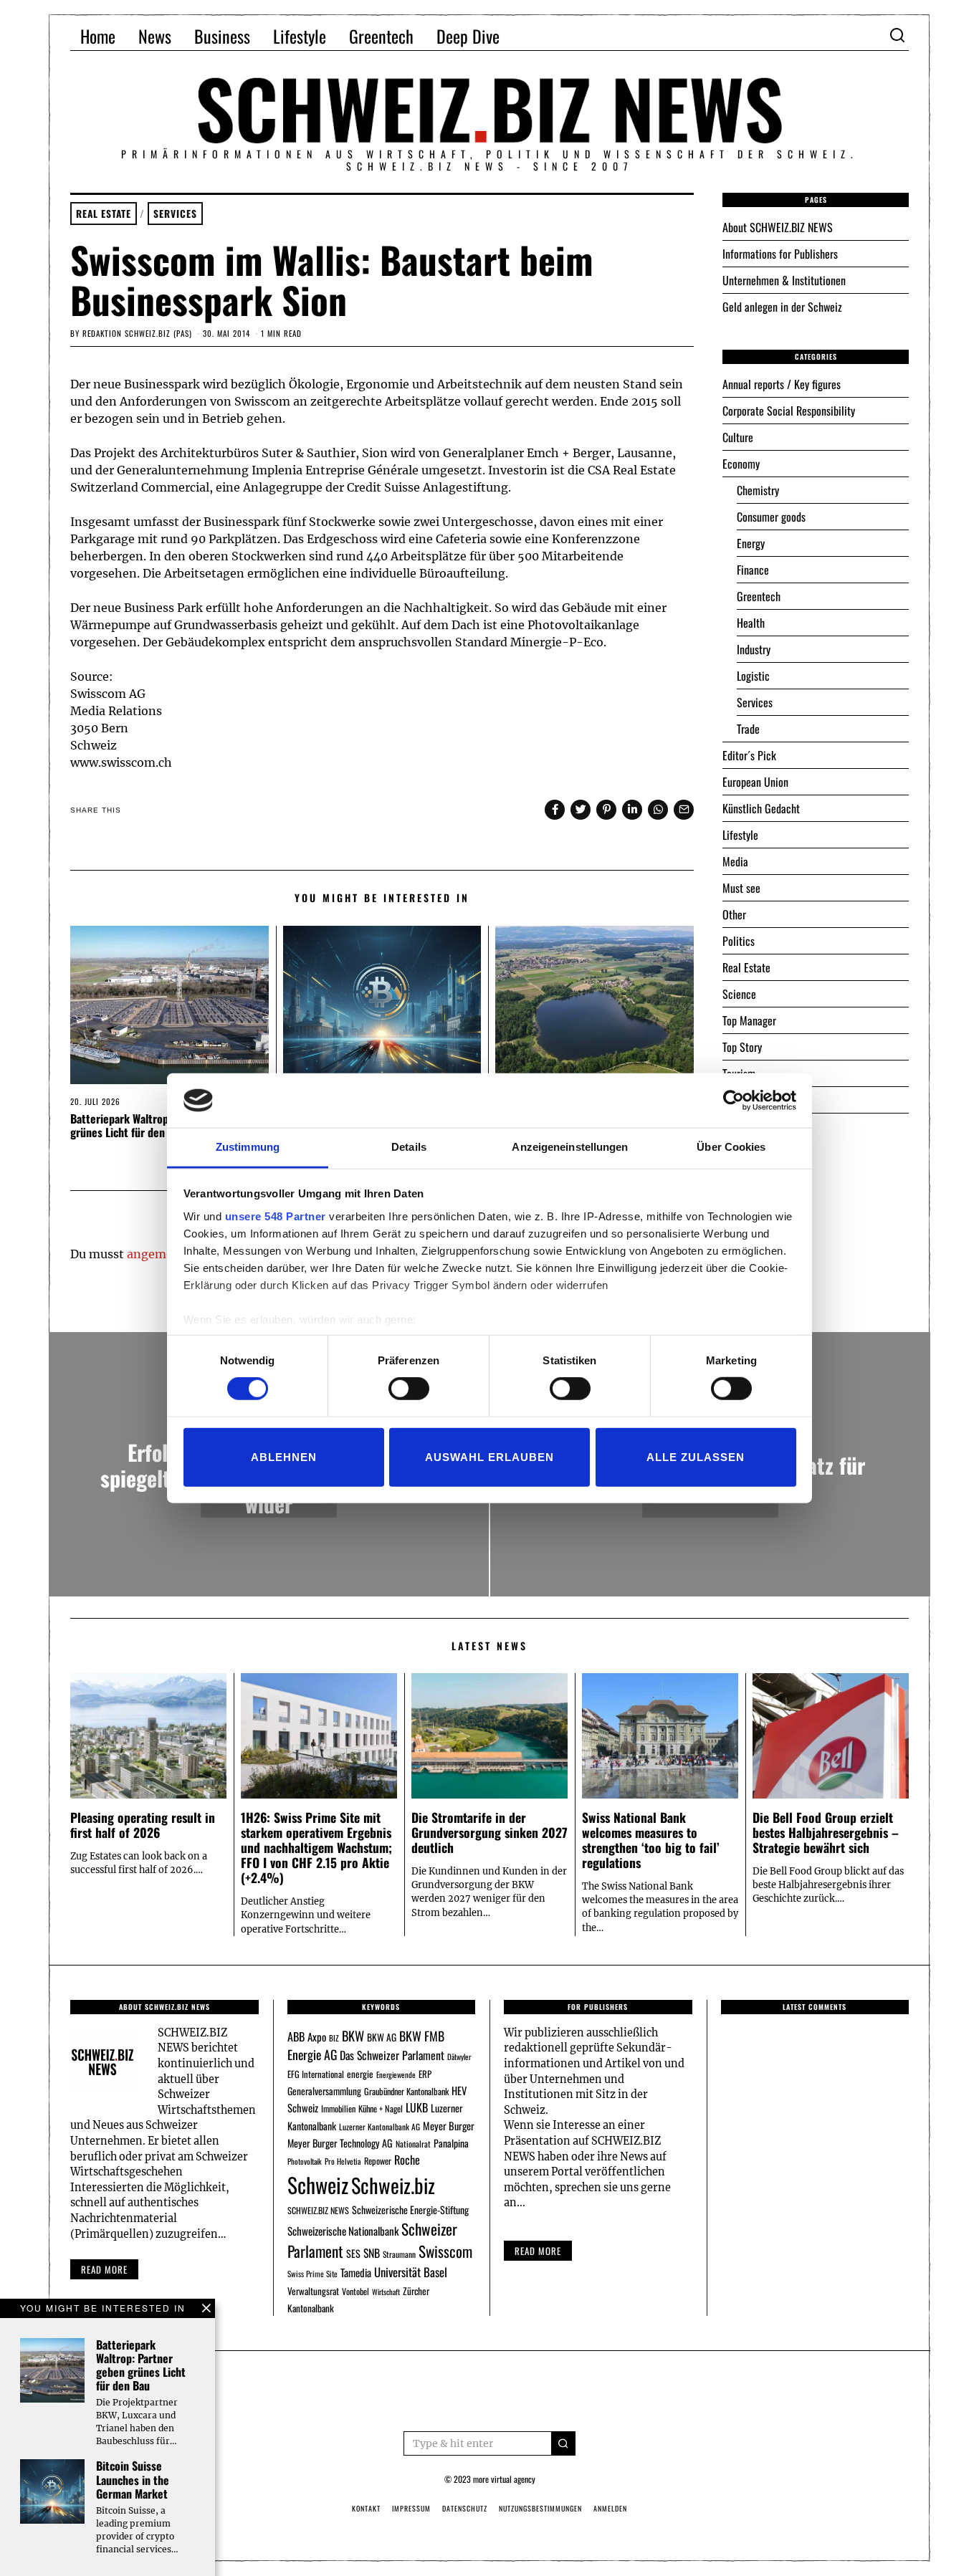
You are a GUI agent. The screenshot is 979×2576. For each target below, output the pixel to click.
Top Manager (749, 1020)
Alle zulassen (696, 1456)
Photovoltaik (305, 2161)
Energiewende (396, 2074)
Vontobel (355, 2291)
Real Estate (104, 214)
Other (734, 914)
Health (751, 623)
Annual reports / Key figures (782, 384)
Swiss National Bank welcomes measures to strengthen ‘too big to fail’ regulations (651, 1840)
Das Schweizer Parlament (392, 2055)
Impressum (411, 2508)
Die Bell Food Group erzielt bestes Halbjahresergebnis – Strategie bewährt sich (826, 1832)
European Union (755, 782)
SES (353, 2253)
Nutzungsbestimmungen (540, 2508)
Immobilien (338, 2108)
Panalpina (451, 2143)
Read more (104, 2269)
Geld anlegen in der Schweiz (782, 307)
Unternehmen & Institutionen (784, 280)
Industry (754, 649)
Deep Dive (468, 36)
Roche (407, 2160)
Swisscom (445, 2251)
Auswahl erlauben (489, 1456)
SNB (372, 2253)
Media (735, 861)
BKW (353, 2035)
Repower (378, 2161)
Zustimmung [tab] (248, 1147)
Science (739, 994)
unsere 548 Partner (276, 1216)
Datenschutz (465, 2508)
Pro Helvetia (343, 2161)
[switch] (409, 1389)
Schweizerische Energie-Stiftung (410, 2209)
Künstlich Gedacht (761, 808)
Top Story (742, 1047)
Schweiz (318, 2184)
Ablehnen (284, 1456)
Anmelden (610, 2508)
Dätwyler (459, 2057)
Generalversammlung (324, 2091)
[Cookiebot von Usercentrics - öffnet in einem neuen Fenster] (734, 1101)
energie (360, 2074)
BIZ (334, 2038)
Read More (538, 2251)
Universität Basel (411, 2272)
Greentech (381, 36)
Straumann (399, 2254)
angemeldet (161, 1254)
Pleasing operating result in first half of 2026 (143, 1825)
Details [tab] (409, 1147)
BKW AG (382, 2037)
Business (222, 36)
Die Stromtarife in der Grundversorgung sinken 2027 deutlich (489, 1832)
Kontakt (366, 2508)
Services (175, 214)
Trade (748, 729)
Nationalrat (413, 2144)
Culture (738, 437)
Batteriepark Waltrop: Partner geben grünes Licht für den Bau (156, 1125)
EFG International (316, 2074)
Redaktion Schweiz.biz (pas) (137, 333)
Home (98, 36)
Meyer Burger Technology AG (340, 2143)
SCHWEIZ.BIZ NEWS (318, 2210)
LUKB (417, 2107)
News (155, 36)
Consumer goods (771, 517)
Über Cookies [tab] (731, 1147)
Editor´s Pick (749, 755)
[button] (563, 2443)
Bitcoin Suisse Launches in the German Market (133, 2479)
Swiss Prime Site (312, 2274)
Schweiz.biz (393, 2185)
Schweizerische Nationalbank (343, 2231)
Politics (739, 941)
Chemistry (758, 490)
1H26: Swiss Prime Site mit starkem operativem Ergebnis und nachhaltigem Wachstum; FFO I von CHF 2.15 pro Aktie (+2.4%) (316, 1847)
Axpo (317, 2036)
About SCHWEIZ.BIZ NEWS (778, 227)
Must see (741, 888)
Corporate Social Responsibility (789, 411)
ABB (296, 2036)
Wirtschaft (386, 2292)
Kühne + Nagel (381, 2108)
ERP (425, 2074)
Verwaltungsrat (313, 2291)
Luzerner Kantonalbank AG (379, 2126)
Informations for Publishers (780, 254)
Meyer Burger (449, 2126)
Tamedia (356, 2272)
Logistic (753, 676)
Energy (751, 543)
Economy (741, 464)
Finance (753, 570)
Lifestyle (300, 36)
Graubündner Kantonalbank (406, 2091)
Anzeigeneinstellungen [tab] (570, 1147)
